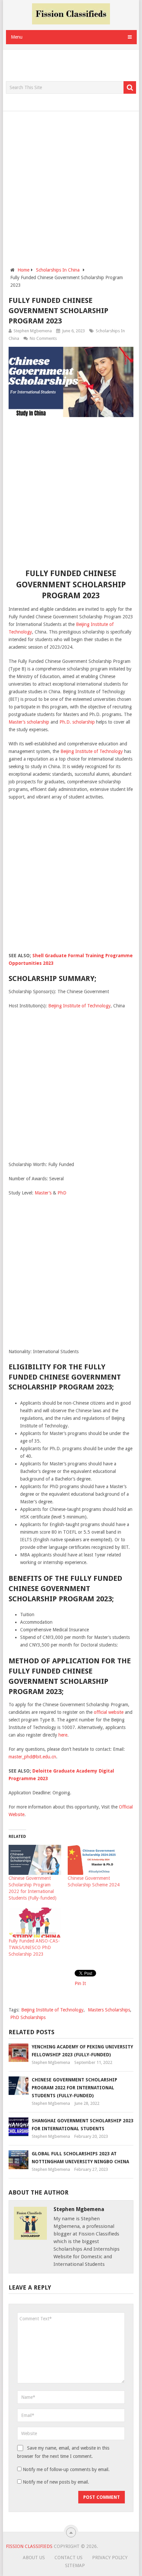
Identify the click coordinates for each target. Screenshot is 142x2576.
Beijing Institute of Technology (92, 751)
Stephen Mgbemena (33, 331)
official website (109, 1712)
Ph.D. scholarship (77, 722)
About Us (34, 2558)
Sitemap (75, 2565)
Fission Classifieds (29, 2546)
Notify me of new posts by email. (56, 2482)
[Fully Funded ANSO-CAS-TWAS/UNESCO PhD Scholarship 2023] (35, 1923)
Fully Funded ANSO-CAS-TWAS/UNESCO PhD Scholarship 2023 (34, 1947)
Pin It (80, 1983)
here (63, 1735)
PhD (62, 1193)
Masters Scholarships (109, 2010)
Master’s (43, 1193)
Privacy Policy (110, 2558)
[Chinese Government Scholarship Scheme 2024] (94, 1860)
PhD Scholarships (28, 2017)
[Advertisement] (74, 66)
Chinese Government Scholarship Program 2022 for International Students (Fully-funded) (74, 2088)
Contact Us (69, 2558)
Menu (17, 37)
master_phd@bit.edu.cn (32, 1757)
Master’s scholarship (29, 722)
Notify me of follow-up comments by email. (66, 2469)
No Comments (43, 338)
